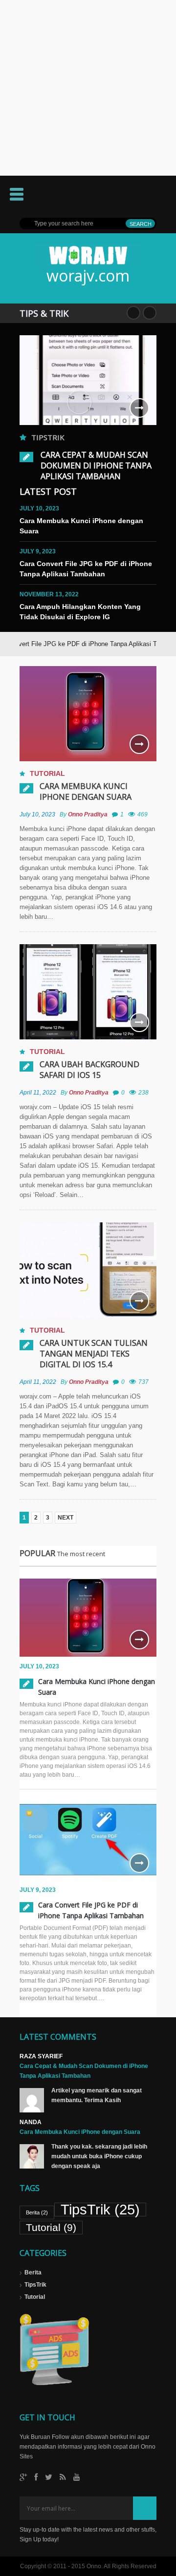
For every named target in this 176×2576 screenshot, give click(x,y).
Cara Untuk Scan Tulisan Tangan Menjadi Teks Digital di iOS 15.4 (94, 1354)
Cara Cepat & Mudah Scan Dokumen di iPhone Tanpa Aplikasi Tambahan (96, 466)
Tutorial (47, 773)
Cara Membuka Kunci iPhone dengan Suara (86, 791)
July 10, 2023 (37, 814)
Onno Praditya (88, 814)
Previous (133, 313)
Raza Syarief (41, 2056)
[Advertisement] (88, 88)
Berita (37, 2212)
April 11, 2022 (38, 1093)
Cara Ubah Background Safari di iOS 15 (89, 1070)
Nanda (31, 2122)
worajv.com (88, 275)
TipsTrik (48, 437)
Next (150, 313)
